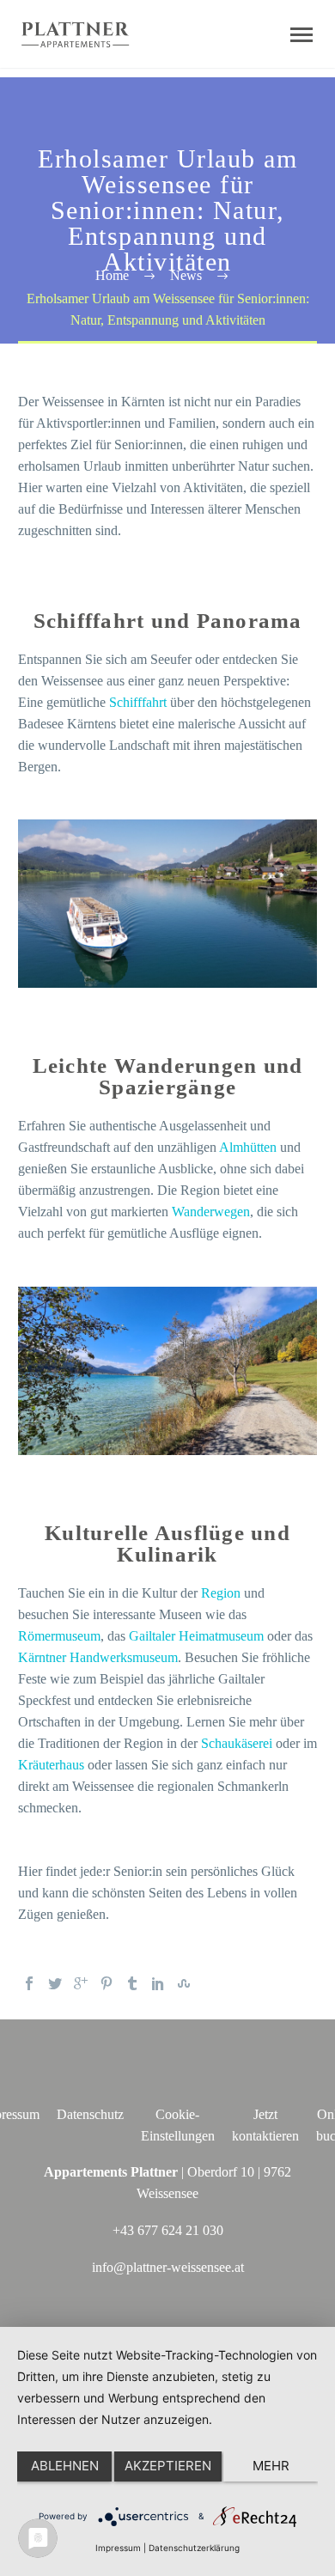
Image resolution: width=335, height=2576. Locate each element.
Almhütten (248, 1147)
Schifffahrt (138, 702)
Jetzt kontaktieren (265, 2125)
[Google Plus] (81, 1983)
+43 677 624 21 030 (168, 2230)
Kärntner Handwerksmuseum (98, 1657)
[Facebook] (29, 1983)
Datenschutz (90, 2114)
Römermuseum (59, 1636)
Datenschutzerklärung (194, 2548)
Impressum (118, 2548)
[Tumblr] (132, 1983)
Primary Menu (301, 35)
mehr (271, 2466)
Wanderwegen (211, 1212)
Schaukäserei (237, 1743)
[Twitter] (55, 1983)
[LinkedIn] (158, 1983)
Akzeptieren (168, 2466)
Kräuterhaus (51, 1765)
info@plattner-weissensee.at (168, 2267)
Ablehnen (65, 2466)
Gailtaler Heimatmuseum (196, 1636)
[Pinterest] (107, 1983)
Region (221, 1593)
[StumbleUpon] (184, 1983)
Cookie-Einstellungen (178, 2125)
